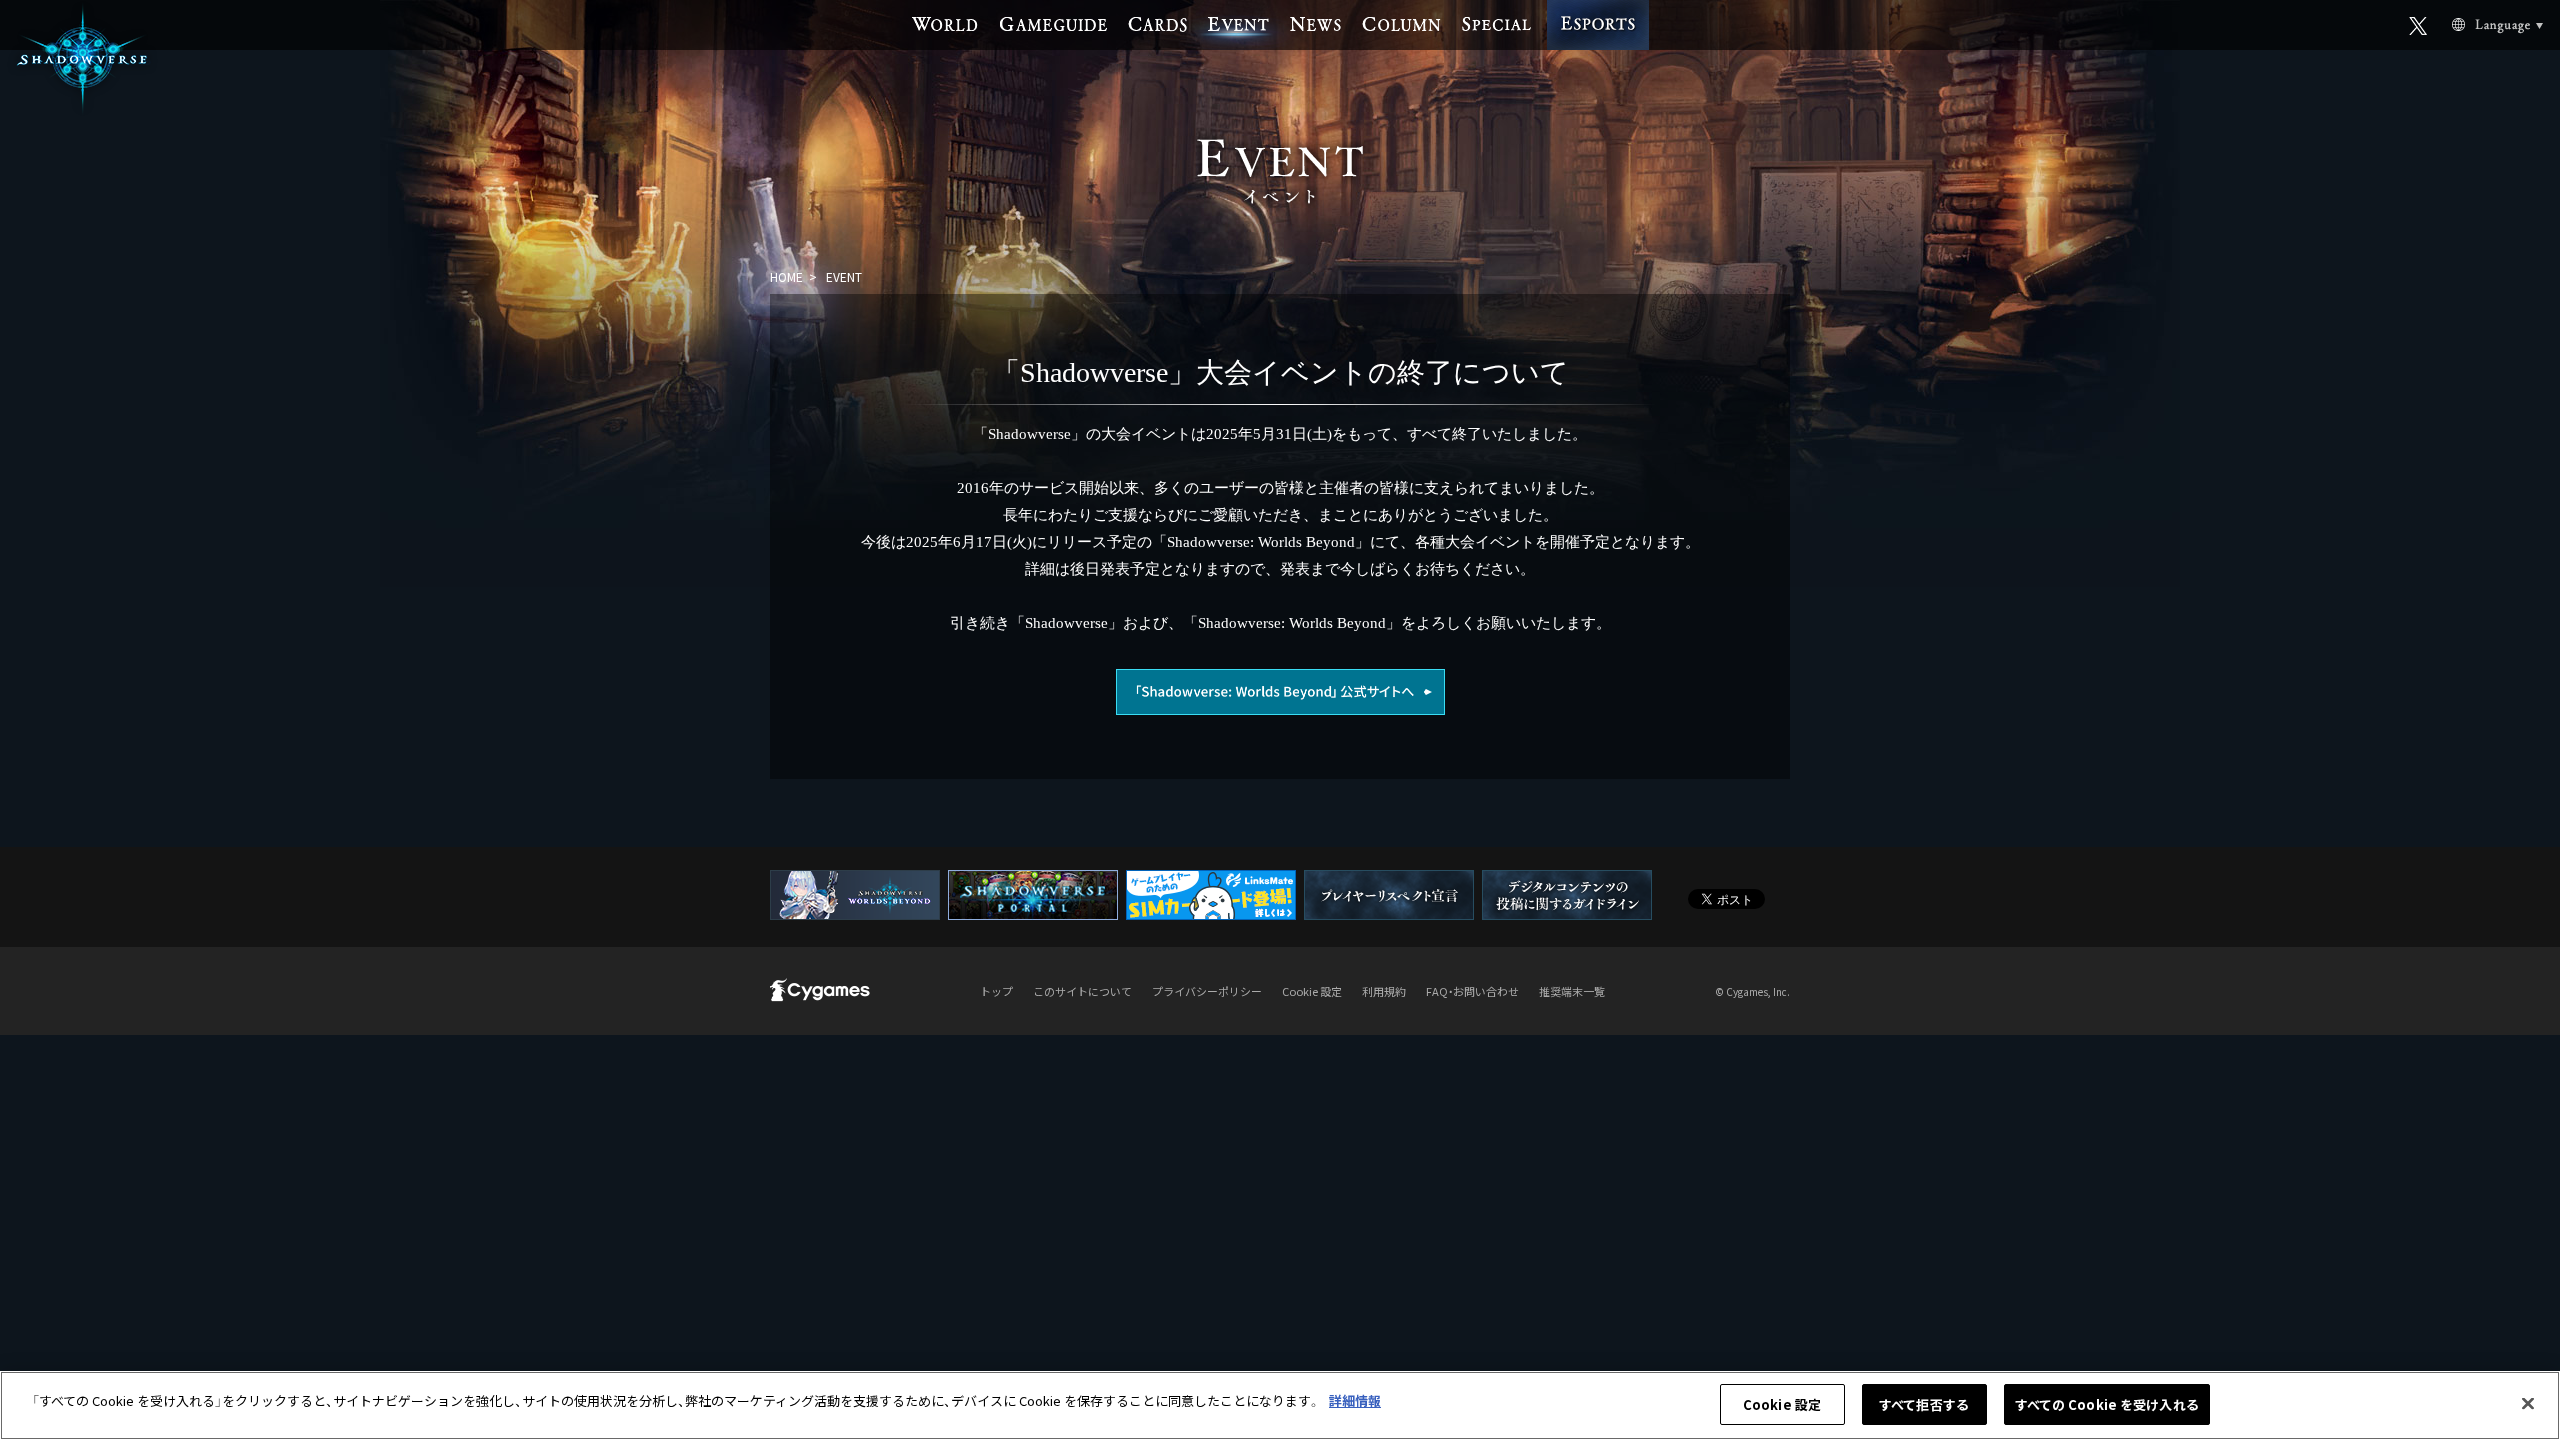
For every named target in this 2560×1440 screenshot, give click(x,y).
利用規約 (1384, 991)
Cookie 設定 (1782, 1404)
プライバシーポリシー (1207, 991)
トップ (996, 991)
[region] (1280, 1405)
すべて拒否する (1924, 1404)
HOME (786, 276)
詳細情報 (1355, 1400)
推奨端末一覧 (1572, 991)
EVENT (844, 276)
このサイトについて (1082, 991)
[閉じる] (2528, 1403)
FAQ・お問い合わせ (1472, 991)
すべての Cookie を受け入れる (2107, 1404)
